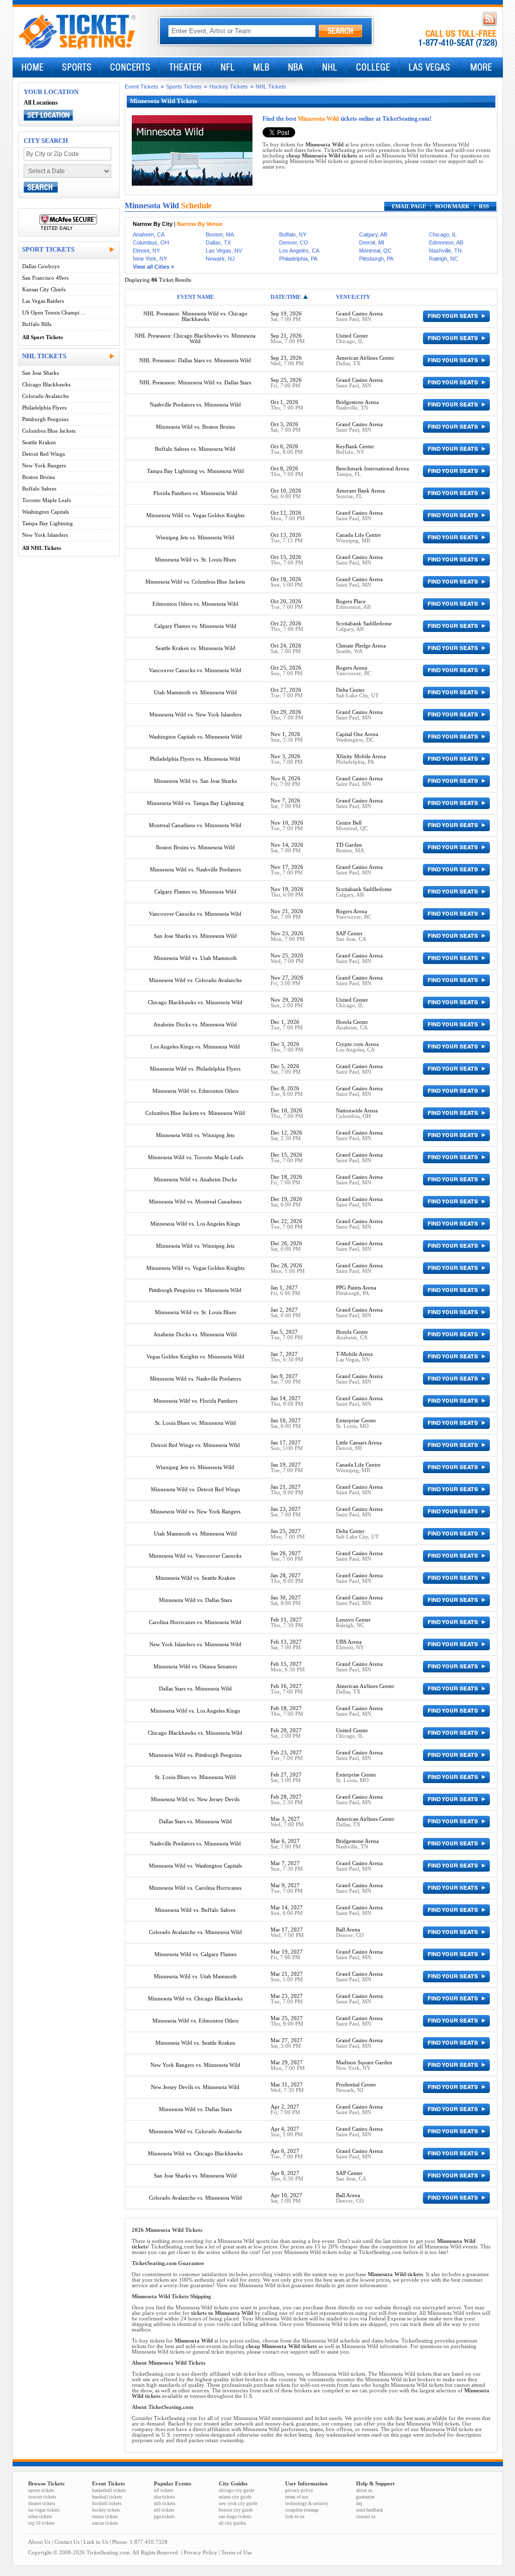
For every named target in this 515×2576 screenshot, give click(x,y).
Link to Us (96, 2542)
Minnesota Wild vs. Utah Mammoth (195, 958)
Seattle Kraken (39, 442)
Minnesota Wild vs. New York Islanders (195, 715)
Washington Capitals (46, 512)
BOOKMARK (452, 207)
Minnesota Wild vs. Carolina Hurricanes (195, 1888)
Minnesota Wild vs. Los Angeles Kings (195, 1224)
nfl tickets (164, 2490)
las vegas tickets (44, 2510)
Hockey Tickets (229, 87)
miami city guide (235, 2497)
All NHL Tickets (41, 548)
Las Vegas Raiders (43, 301)
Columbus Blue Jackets (49, 431)
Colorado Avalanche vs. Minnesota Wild (195, 1932)
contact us (366, 2517)
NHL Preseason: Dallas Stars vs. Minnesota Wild (195, 360)
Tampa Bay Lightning (48, 524)
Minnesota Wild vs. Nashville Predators (195, 870)
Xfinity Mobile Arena (361, 756)
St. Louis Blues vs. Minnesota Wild (195, 1423)
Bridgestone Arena (357, 402)
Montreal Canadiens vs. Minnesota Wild (195, 825)
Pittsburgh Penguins (45, 419)
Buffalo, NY (293, 234)
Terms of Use (237, 2553)
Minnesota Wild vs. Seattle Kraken (195, 1578)
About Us (39, 2542)
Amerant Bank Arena (360, 491)
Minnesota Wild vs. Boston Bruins (195, 427)
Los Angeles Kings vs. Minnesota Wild (195, 1047)
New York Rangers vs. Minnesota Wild (195, 2065)
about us (364, 2490)
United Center (352, 336)
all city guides (233, 2523)
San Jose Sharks (40, 373)
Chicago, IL (443, 234)
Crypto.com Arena (357, 1044)
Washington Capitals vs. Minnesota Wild (195, 737)
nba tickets (164, 2497)
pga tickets (164, 2517)
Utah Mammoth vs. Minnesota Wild (195, 693)
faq (359, 2504)
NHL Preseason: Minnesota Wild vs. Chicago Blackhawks (195, 316)
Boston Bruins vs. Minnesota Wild (195, 848)
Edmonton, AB (446, 243)
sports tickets (41, 2490)
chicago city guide (237, 2490)
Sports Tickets (184, 87)
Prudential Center (356, 2085)
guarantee (365, 2497)
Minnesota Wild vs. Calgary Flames (195, 1954)
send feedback (370, 2510)
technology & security (307, 2504)
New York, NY (150, 259)
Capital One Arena (357, 734)
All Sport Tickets (42, 337)
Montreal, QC (375, 251)
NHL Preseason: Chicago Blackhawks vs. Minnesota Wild (195, 339)
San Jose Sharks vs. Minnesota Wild (195, 936)
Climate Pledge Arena (361, 646)
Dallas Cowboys (41, 266)
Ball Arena (348, 1930)
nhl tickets (164, 2510)
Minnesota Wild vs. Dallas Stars (195, 1600)
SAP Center (349, 934)
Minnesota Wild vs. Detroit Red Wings (195, 1490)
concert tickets (42, 2497)
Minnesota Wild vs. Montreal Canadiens (195, 1202)
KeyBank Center (355, 447)
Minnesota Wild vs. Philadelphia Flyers (195, 1069)
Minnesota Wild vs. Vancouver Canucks (195, 1556)
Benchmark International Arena (372, 469)
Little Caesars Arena (359, 1443)
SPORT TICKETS (48, 249)
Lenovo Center (353, 1620)
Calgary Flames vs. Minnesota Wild (195, 626)
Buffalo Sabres (39, 489)
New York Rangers (44, 466)
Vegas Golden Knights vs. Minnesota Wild (195, 1357)
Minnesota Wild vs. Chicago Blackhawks (195, 1999)
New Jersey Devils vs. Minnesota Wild (195, 2087)
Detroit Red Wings (44, 454)
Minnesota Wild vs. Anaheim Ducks (195, 1180)
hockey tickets (106, 2510)
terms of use (297, 2497)
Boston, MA (220, 234)
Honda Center (352, 1022)
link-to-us (295, 2517)
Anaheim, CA (149, 234)
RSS (484, 207)
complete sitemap (302, 2510)
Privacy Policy (200, 2553)
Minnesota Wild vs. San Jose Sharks (195, 781)
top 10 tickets (41, 2523)
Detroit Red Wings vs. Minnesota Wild (195, 1445)
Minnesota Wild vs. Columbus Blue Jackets (195, 582)
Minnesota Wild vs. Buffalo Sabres (195, 1910)
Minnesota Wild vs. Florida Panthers (195, 1401)
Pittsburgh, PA (376, 259)
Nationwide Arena (357, 1111)
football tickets (107, 2504)
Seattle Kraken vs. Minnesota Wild (195, 648)
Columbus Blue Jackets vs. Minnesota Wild (195, 1113)
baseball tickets (107, 2497)
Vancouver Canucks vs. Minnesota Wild (195, 670)
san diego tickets (235, 2517)
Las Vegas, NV (224, 251)
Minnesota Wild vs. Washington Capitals (195, 1866)
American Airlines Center (365, 358)
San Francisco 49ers (45, 278)
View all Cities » (153, 267)
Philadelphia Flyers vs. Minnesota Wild (195, 759)
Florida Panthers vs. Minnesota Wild (195, 493)
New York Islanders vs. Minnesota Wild (195, 1644)
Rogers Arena (352, 668)
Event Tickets (142, 87)
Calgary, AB (373, 234)
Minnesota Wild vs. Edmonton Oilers (195, 1091)
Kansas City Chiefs (44, 290)
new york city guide (238, 2504)
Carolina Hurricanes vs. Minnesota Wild (195, 1622)
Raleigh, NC (444, 259)
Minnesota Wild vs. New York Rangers (195, 1512)
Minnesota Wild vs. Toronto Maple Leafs (195, 1157)
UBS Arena (349, 1642)
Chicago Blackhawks (46, 385)
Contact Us (67, 2542)
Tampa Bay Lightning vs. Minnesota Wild (195, 471)
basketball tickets (109, 2490)
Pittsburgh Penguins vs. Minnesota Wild (195, 1290)
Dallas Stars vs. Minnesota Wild (195, 1689)
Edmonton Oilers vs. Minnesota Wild (195, 604)
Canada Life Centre (358, 535)
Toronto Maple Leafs (47, 500)
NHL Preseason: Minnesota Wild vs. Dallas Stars (195, 383)
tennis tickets (105, 2517)
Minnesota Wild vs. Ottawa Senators (195, 1667)
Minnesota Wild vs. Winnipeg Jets (195, 1135)
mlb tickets (165, 2504)
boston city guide (236, 2510)
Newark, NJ (220, 259)
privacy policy (299, 2490)
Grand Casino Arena (359, 314)
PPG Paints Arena (356, 1288)
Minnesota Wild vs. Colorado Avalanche (195, 980)
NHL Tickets (271, 87)
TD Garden (349, 845)
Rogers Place (351, 601)
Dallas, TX (218, 243)
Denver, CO (294, 243)
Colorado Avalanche (46, 396)
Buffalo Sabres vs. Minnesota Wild (195, 449)
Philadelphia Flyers (44, 408)
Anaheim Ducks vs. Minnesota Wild (195, 1025)
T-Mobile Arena (354, 1354)
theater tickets (42, 2504)
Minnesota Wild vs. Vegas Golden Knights (195, 515)
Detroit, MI (372, 243)
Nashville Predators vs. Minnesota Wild (195, 405)
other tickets (40, 2517)
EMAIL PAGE (409, 207)
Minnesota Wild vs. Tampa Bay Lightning (195, 803)
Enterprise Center (356, 1421)
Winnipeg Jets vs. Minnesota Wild (195, 538)
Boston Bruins (38, 477)
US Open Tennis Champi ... (54, 313)
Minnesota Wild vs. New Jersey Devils (195, 1799)
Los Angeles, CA (299, 251)
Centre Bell (349, 823)
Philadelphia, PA (298, 259)
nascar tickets (105, 2523)
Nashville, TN (445, 251)
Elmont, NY (146, 251)
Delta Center (350, 690)
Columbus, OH (151, 243)
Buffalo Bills (37, 324)
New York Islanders (45, 535)
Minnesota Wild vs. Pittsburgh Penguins (195, 1755)
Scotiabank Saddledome (364, 624)
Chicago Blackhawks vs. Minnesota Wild (195, 1002)
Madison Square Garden (364, 2063)
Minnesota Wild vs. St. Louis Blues (195, 560)
